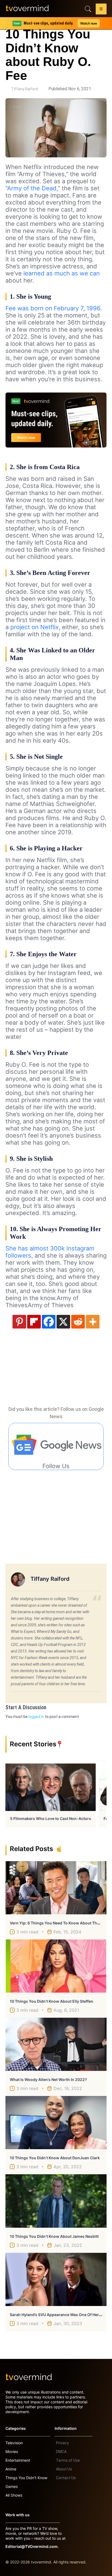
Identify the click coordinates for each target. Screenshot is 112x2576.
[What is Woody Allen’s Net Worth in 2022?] (56, 2044)
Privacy (62, 2443)
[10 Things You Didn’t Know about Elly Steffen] (56, 1966)
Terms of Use (68, 2460)
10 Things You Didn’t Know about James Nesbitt (54, 2236)
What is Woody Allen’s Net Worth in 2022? (48, 2079)
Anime (11, 2469)
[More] (93, 1322)
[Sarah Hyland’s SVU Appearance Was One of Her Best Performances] (56, 2279)
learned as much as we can (62, 273)
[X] (63, 1322)
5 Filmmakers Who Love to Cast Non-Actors (51, 1818)
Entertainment (18, 2460)
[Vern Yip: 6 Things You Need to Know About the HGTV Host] (56, 1888)
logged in (36, 1717)
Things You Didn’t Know (26, 2478)
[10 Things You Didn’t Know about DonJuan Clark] (56, 2123)
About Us (64, 2469)
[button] (101, 10)
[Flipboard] (34, 1322)
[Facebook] (49, 1322)
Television (14, 2443)
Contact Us (66, 2478)
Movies (12, 2451)
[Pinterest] (19, 1322)
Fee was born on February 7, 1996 (53, 308)
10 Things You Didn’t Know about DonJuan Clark (55, 2158)
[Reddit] (78, 1322)
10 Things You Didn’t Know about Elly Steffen (52, 2001)
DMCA (61, 2452)
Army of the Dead (32, 188)
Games (12, 2486)
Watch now (89, 23)
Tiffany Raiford (24, 89)
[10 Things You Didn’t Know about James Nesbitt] (56, 2201)
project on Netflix (34, 627)
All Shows (14, 2495)
